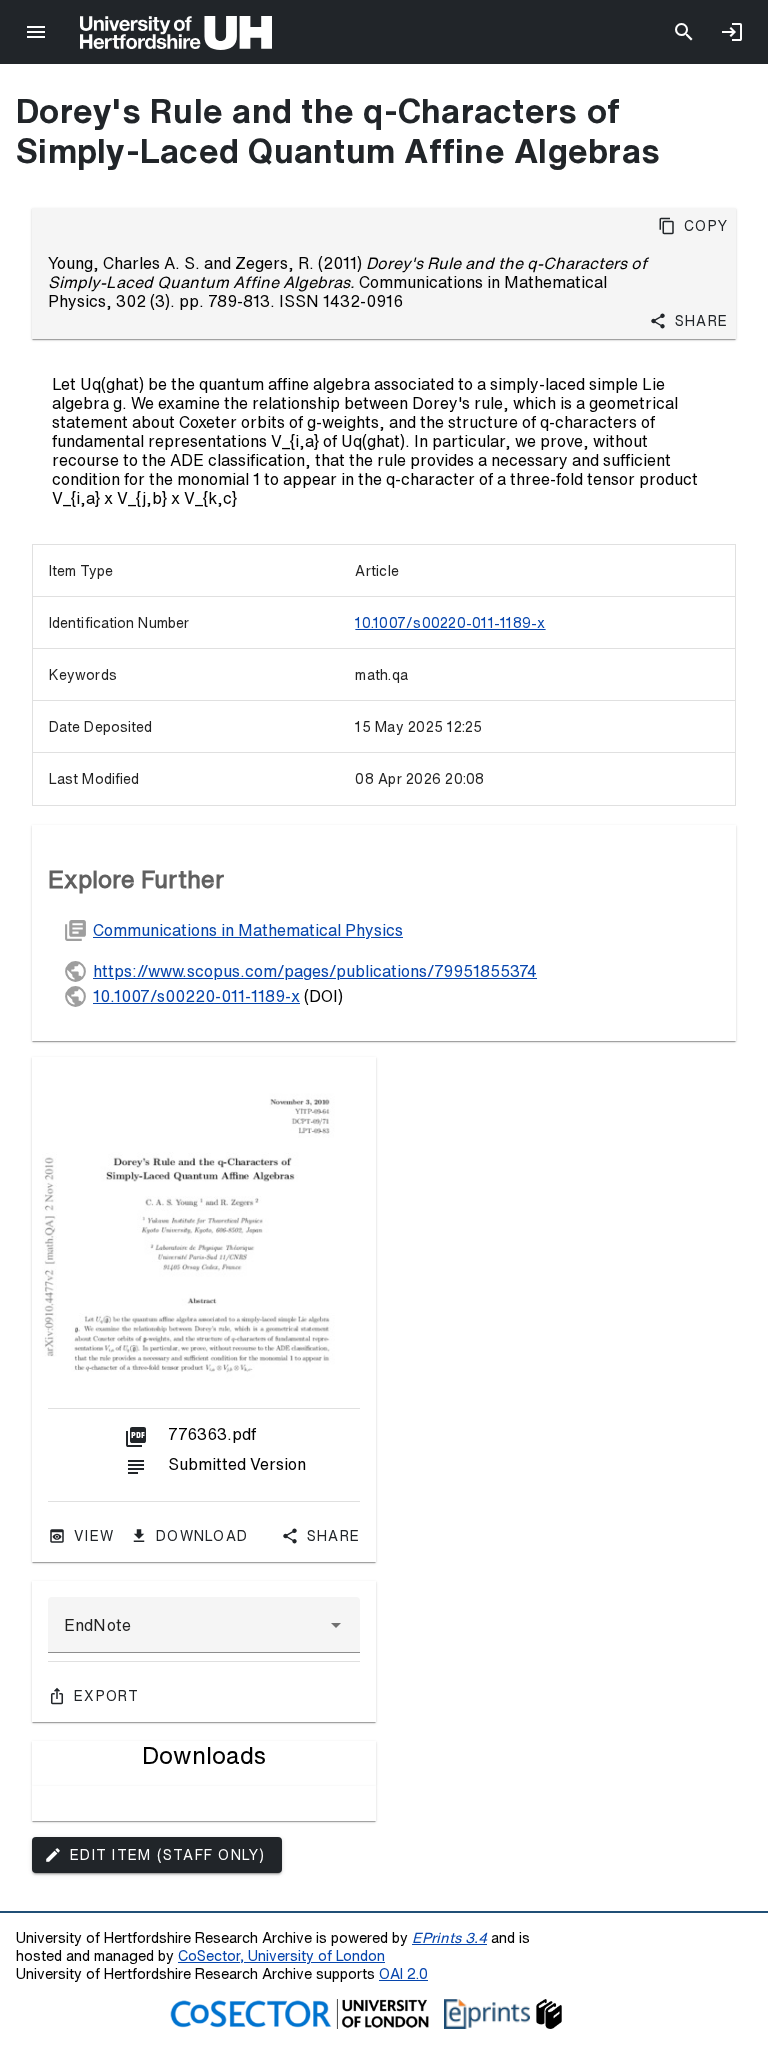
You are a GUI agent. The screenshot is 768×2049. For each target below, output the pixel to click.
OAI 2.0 (403, 1973)
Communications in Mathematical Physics (248, 930)
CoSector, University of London (281, 1955)
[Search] (684, 32)
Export (107, 1696)
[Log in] (732, 32)
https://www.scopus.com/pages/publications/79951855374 (315, 971)
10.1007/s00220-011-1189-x (450, 623)
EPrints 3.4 (449, 1937)
